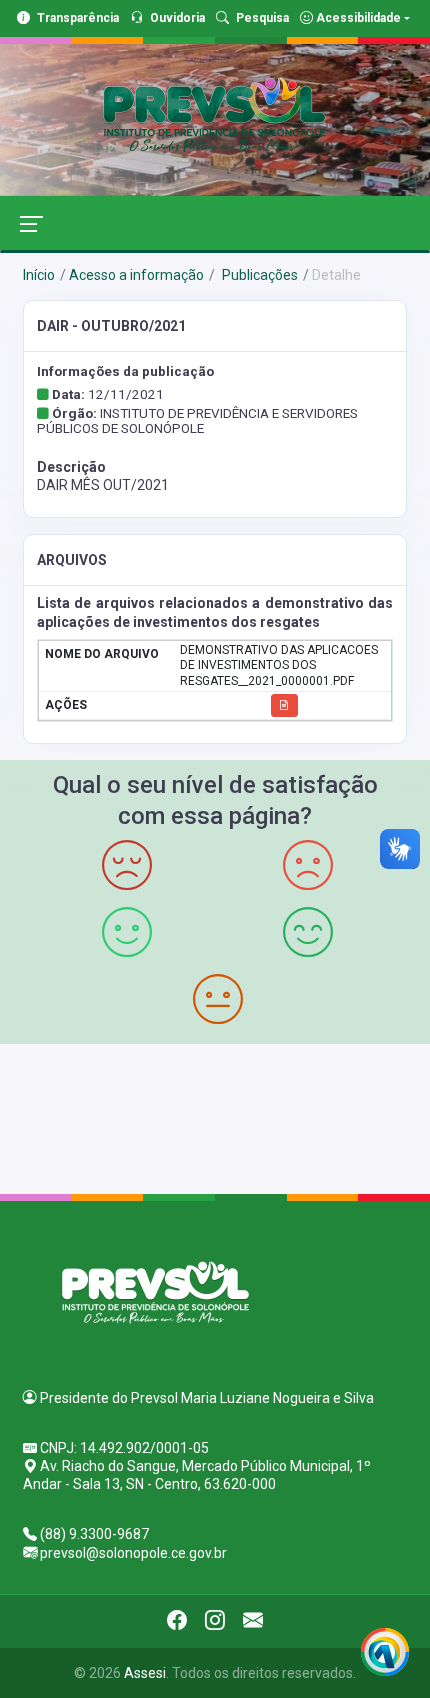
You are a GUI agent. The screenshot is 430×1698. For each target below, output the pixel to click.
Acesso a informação (136, 275)
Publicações (258, 275)
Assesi (145, 1673)
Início (39, 275)
